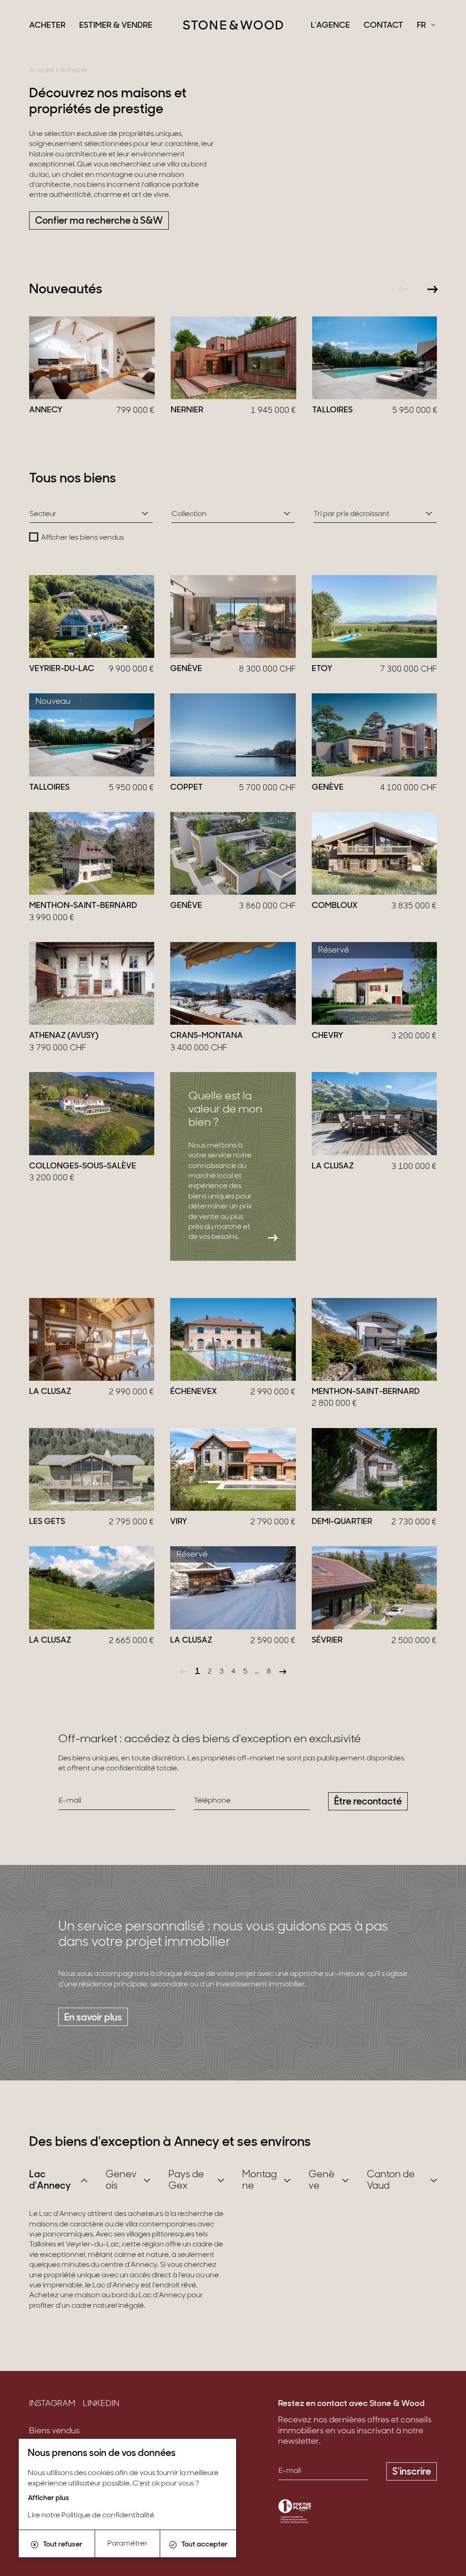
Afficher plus (48, 2498)
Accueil (41, 70)
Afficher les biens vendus (82, 538)
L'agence (330, 26)
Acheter (47, 26)
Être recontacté (368, 1802)
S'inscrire (412, 2472)
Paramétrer (127, 2544)
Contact (383, 26)
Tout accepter (204, 2545)
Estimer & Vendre (116, 26)
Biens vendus (54, 2431)
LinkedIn (101, 2404)
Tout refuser (63, 2545)
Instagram (52, 2404)
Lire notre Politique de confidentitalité (91, 2516)
